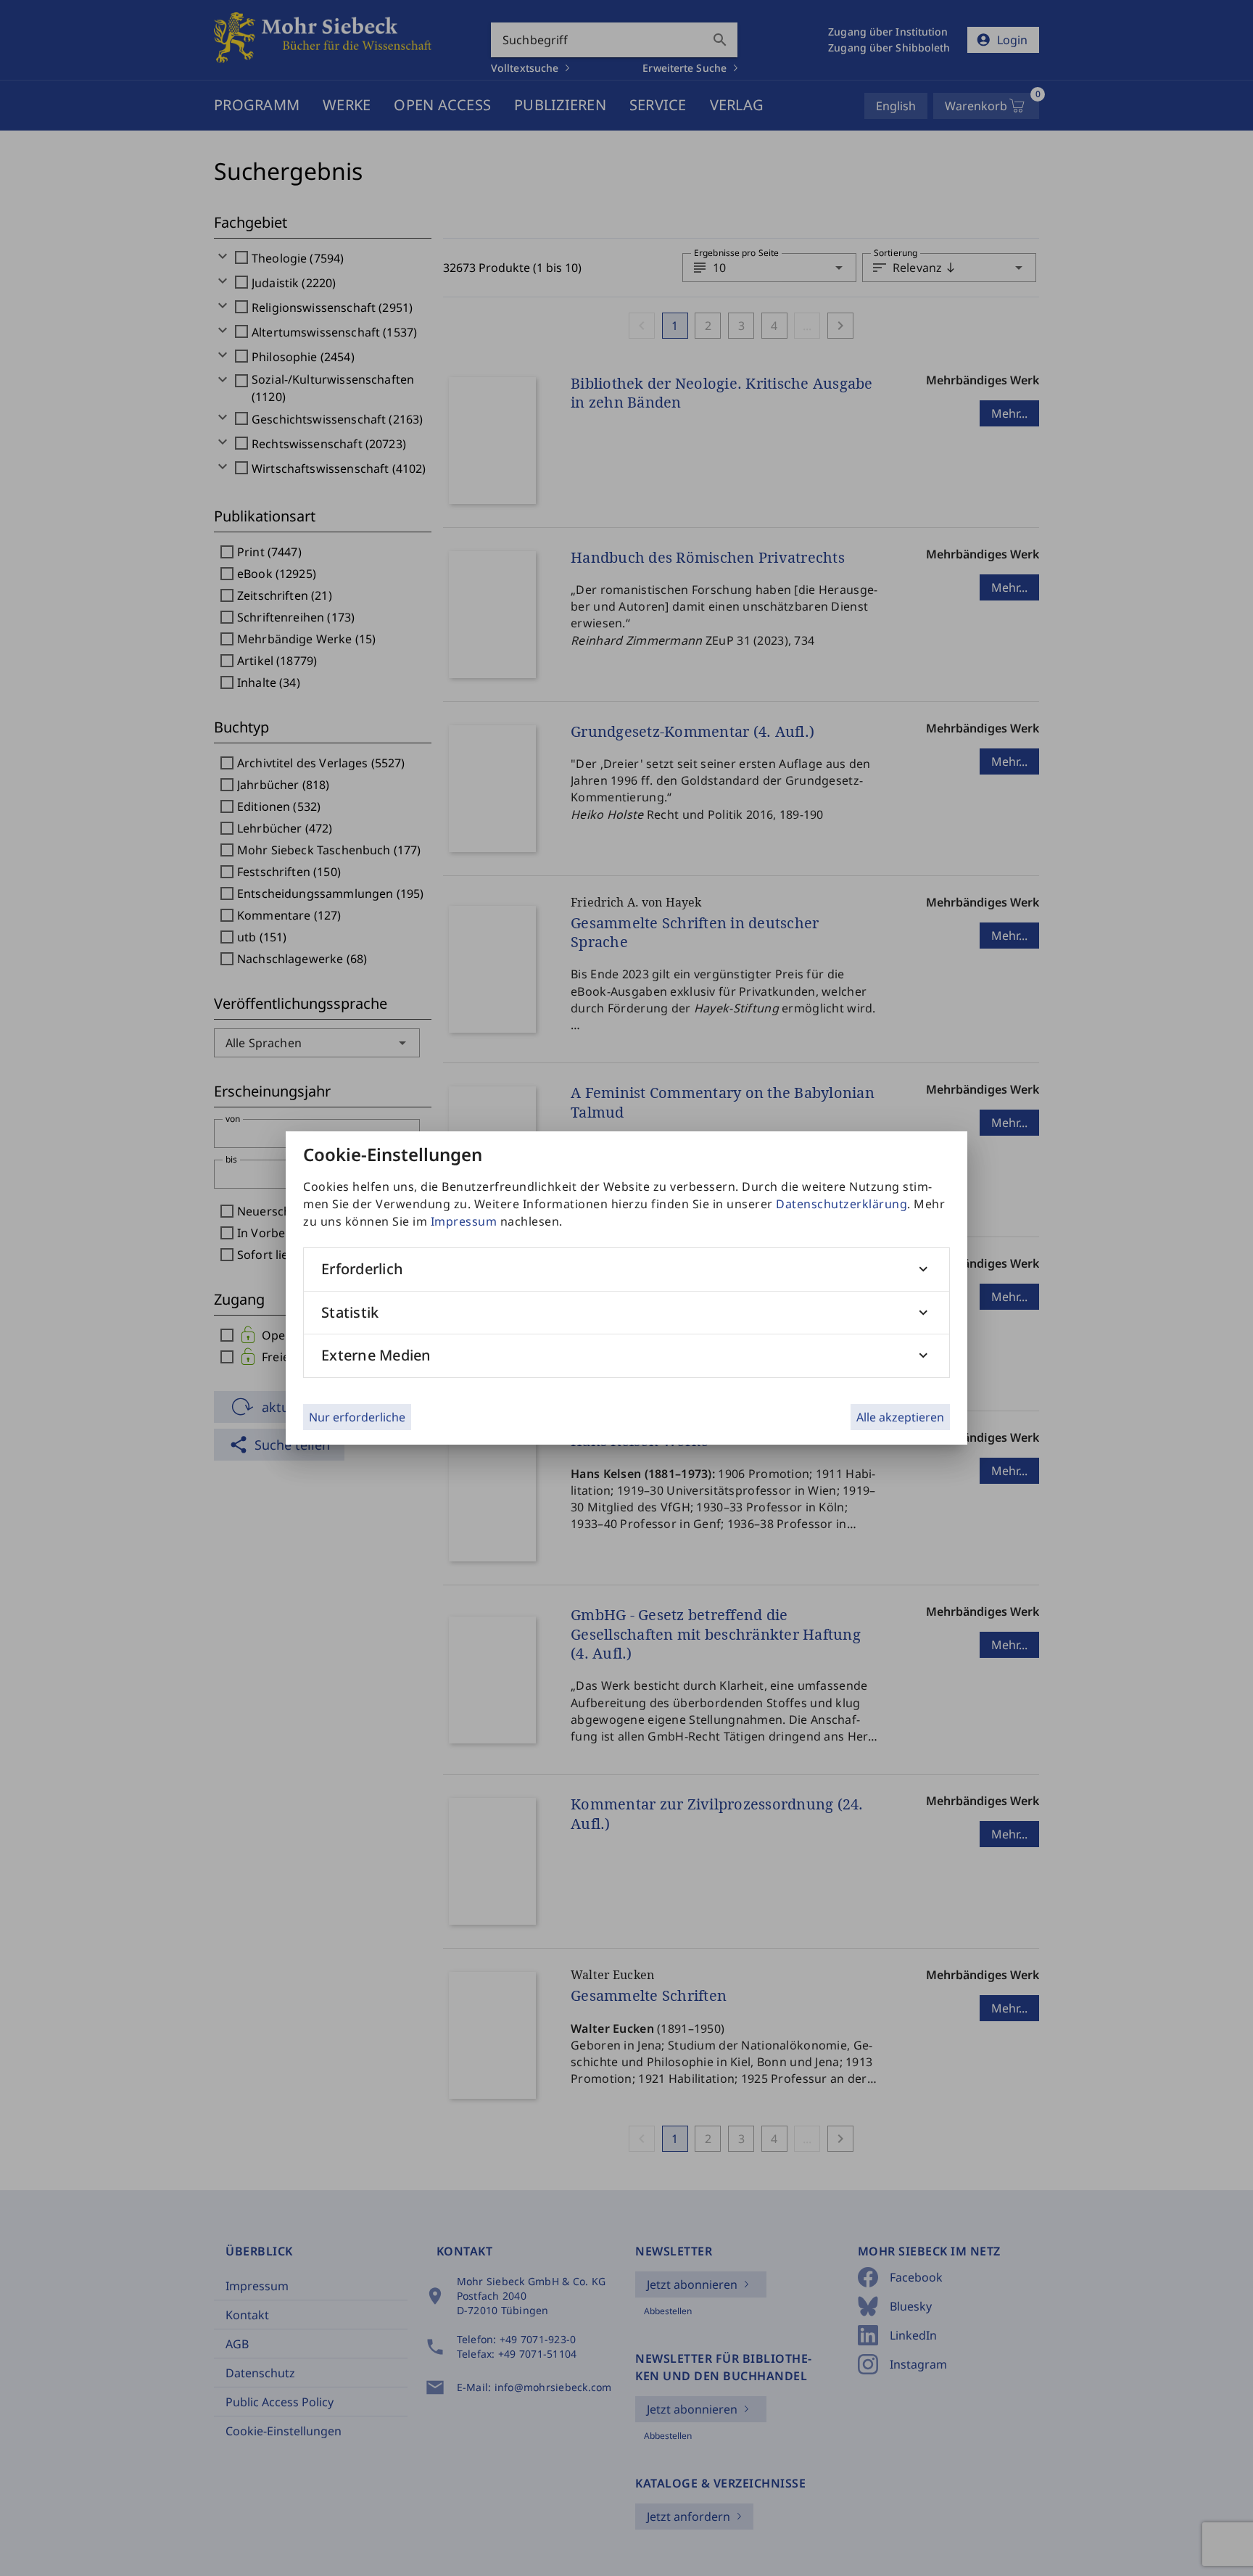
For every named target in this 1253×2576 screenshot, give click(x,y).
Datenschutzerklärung (841, 1204)
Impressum (464, 1221)
